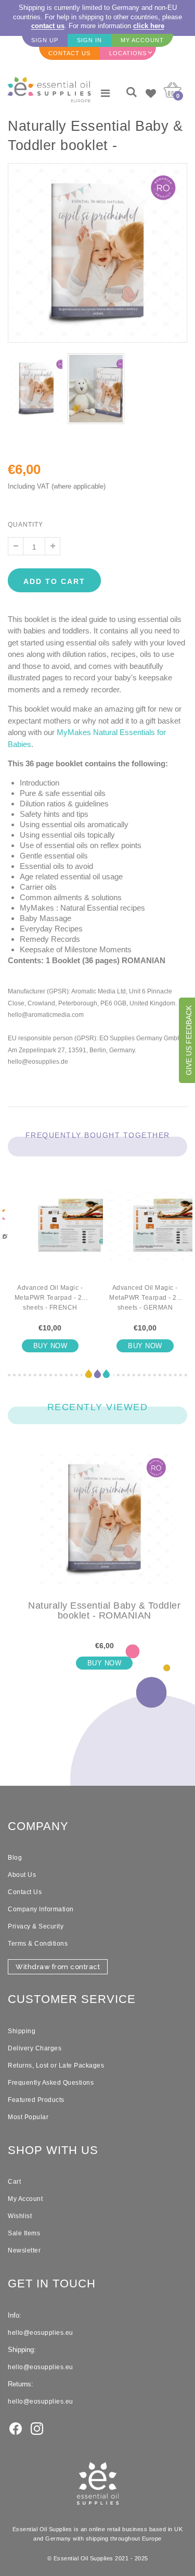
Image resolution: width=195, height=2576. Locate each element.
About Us (22, 1875)
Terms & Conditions (38, 1944)
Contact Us (25, 1892)
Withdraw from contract (58, 1967)
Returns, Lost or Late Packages (56, 2065)
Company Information (41, 1909)
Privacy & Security (36, 1926)
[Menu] (105, 93)
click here (149, 26)
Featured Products (36, 2100)
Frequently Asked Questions (51, 2083)
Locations (128, 53)
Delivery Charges (35, 2048)
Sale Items (24, 2233)
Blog (15, 1858)
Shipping (22, 2031)
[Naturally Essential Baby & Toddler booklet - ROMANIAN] (104, 1527)
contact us (48, 26)
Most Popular (28, 2117)
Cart (14, 2182)
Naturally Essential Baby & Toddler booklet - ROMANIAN (104, 1611)
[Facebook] (16, 2428)
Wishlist (20, 2216)
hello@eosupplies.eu (41, 2333)
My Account (25, 2199)
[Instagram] (37, 2428)
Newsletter (24, 2250)
